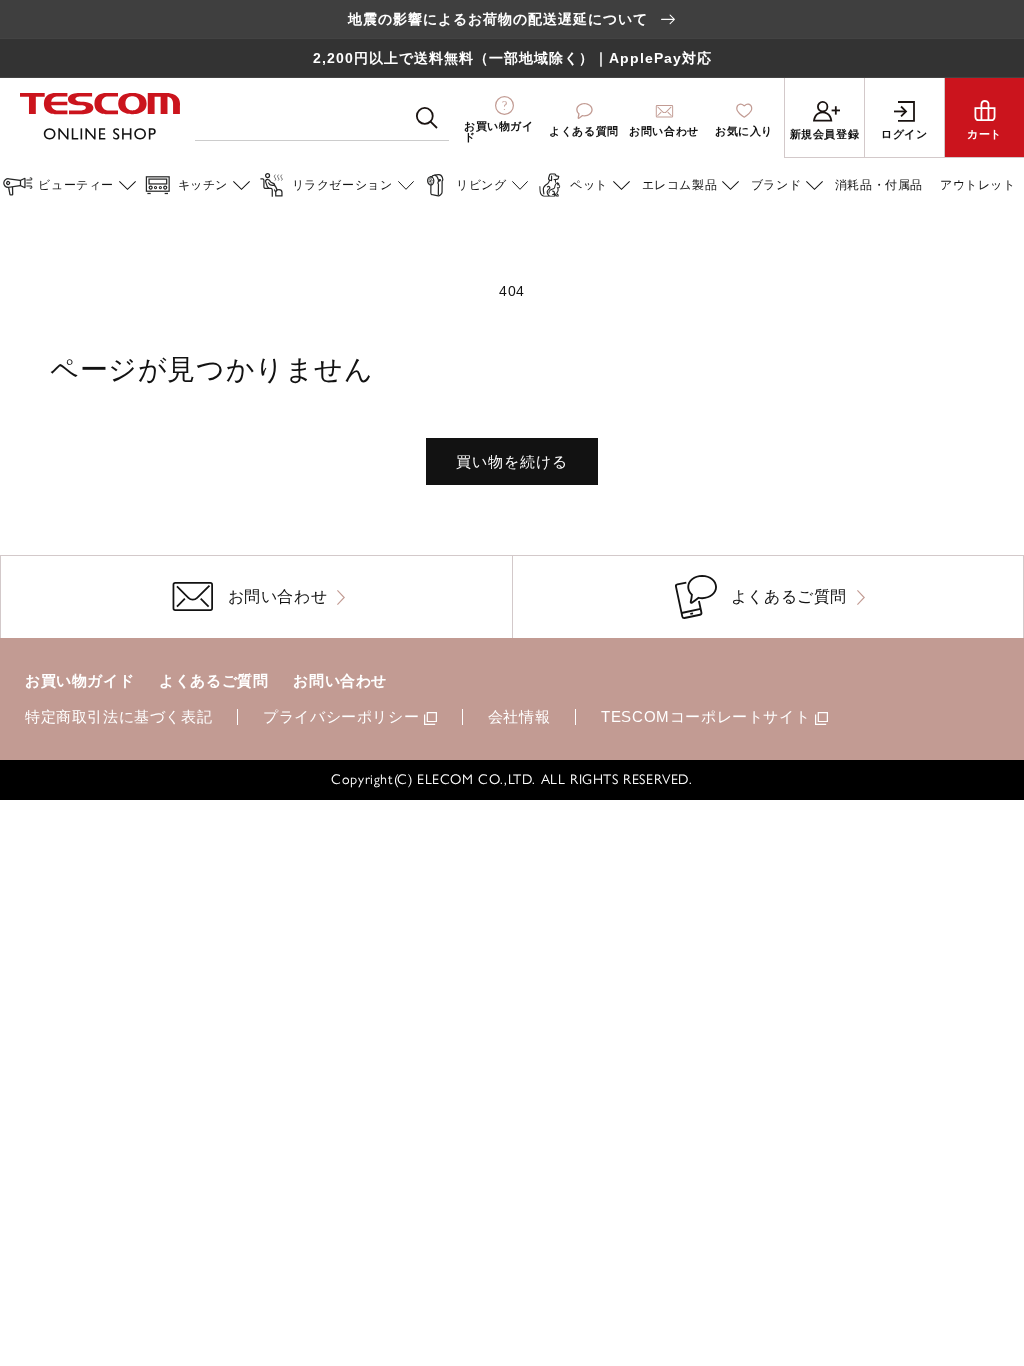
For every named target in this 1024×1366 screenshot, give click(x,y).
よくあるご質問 (213, 680)
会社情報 (519, 716)
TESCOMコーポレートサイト (705, 716)
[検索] (427, 118)
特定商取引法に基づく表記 (118, 716)
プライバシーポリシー (341, 716)
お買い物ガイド (79, 680)
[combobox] (322, 118)
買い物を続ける (512, 461)
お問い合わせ (340, 680)
